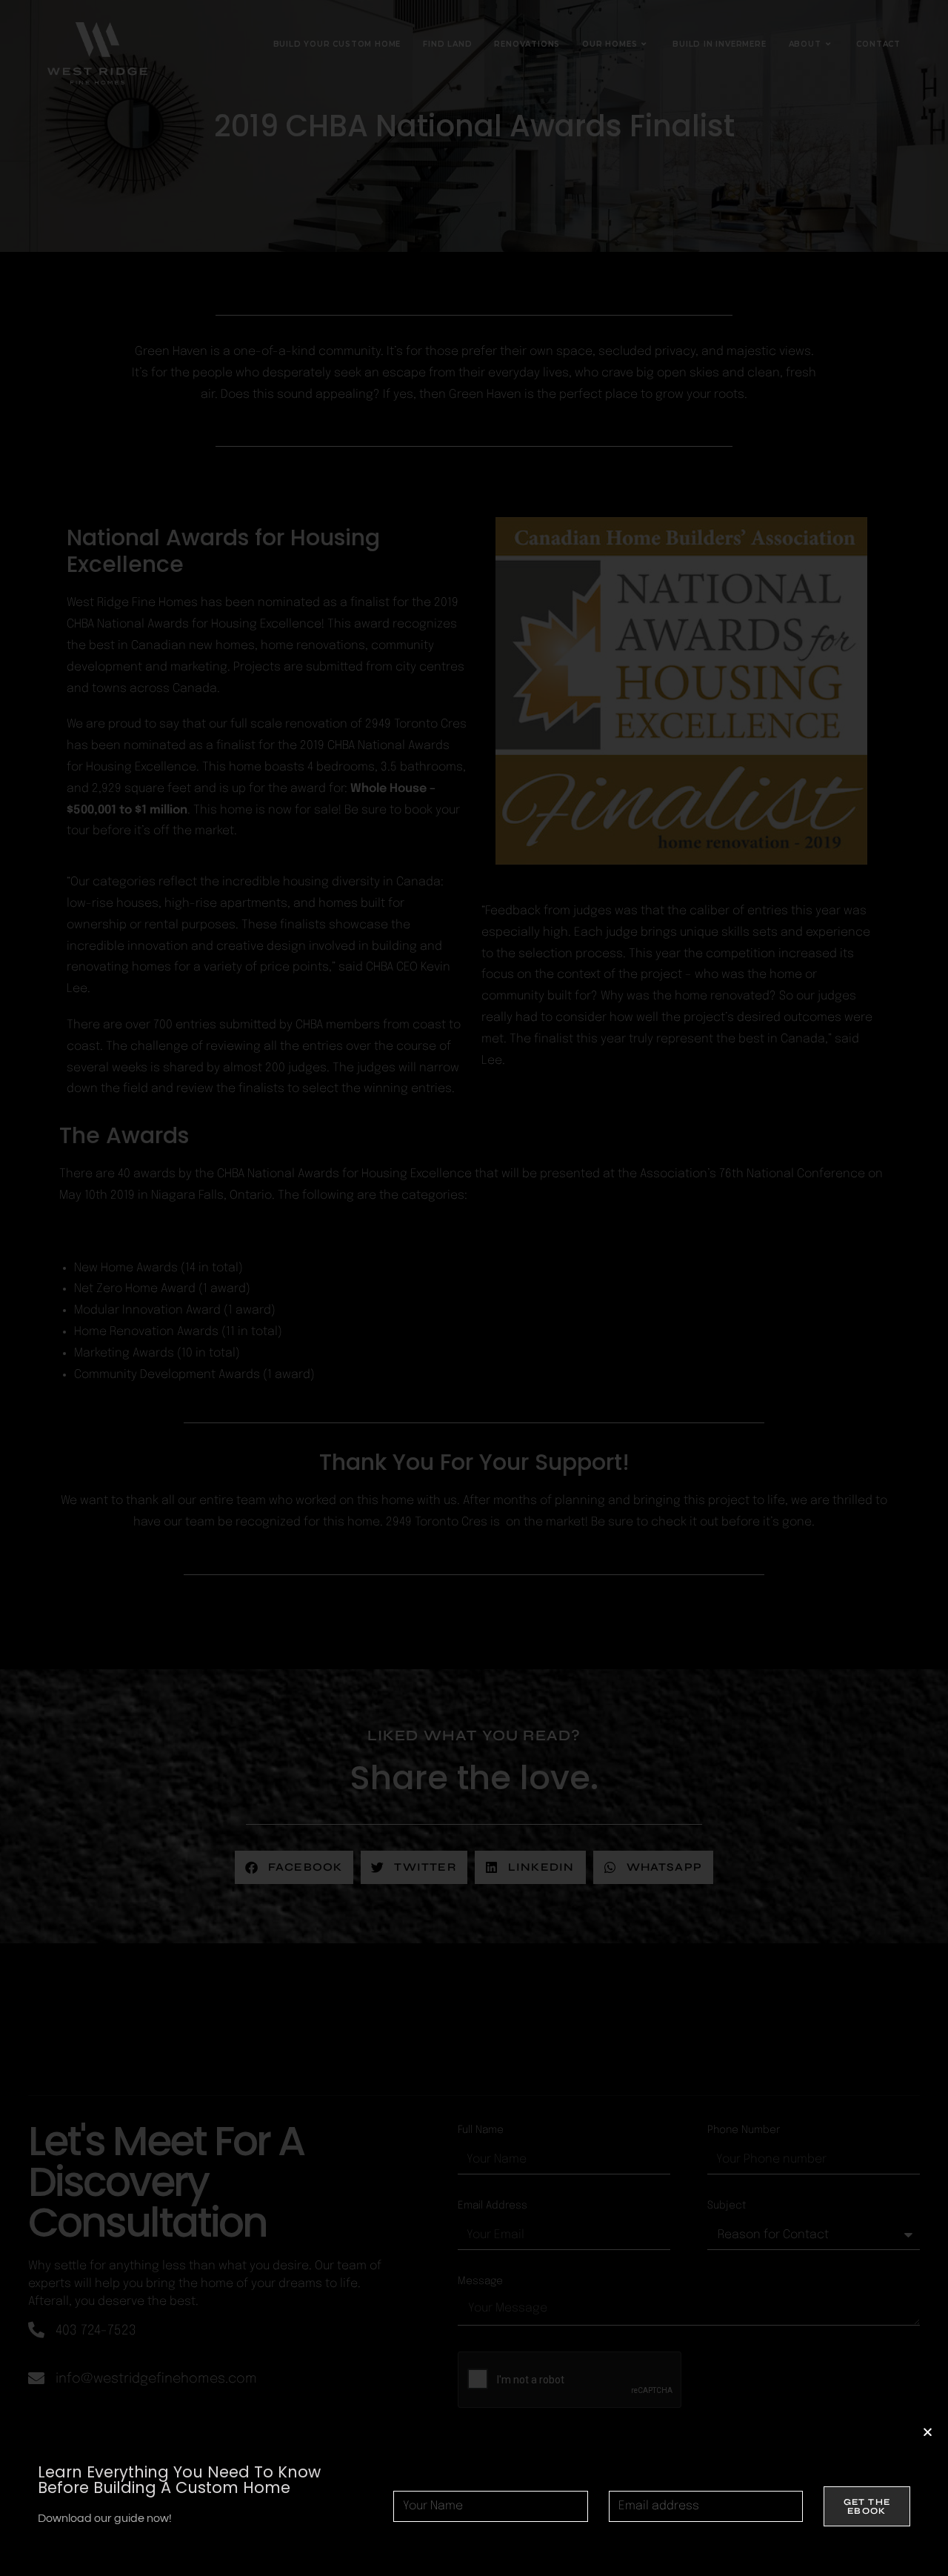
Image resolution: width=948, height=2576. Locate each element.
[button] (928, 2432)
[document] (474, 1288)
